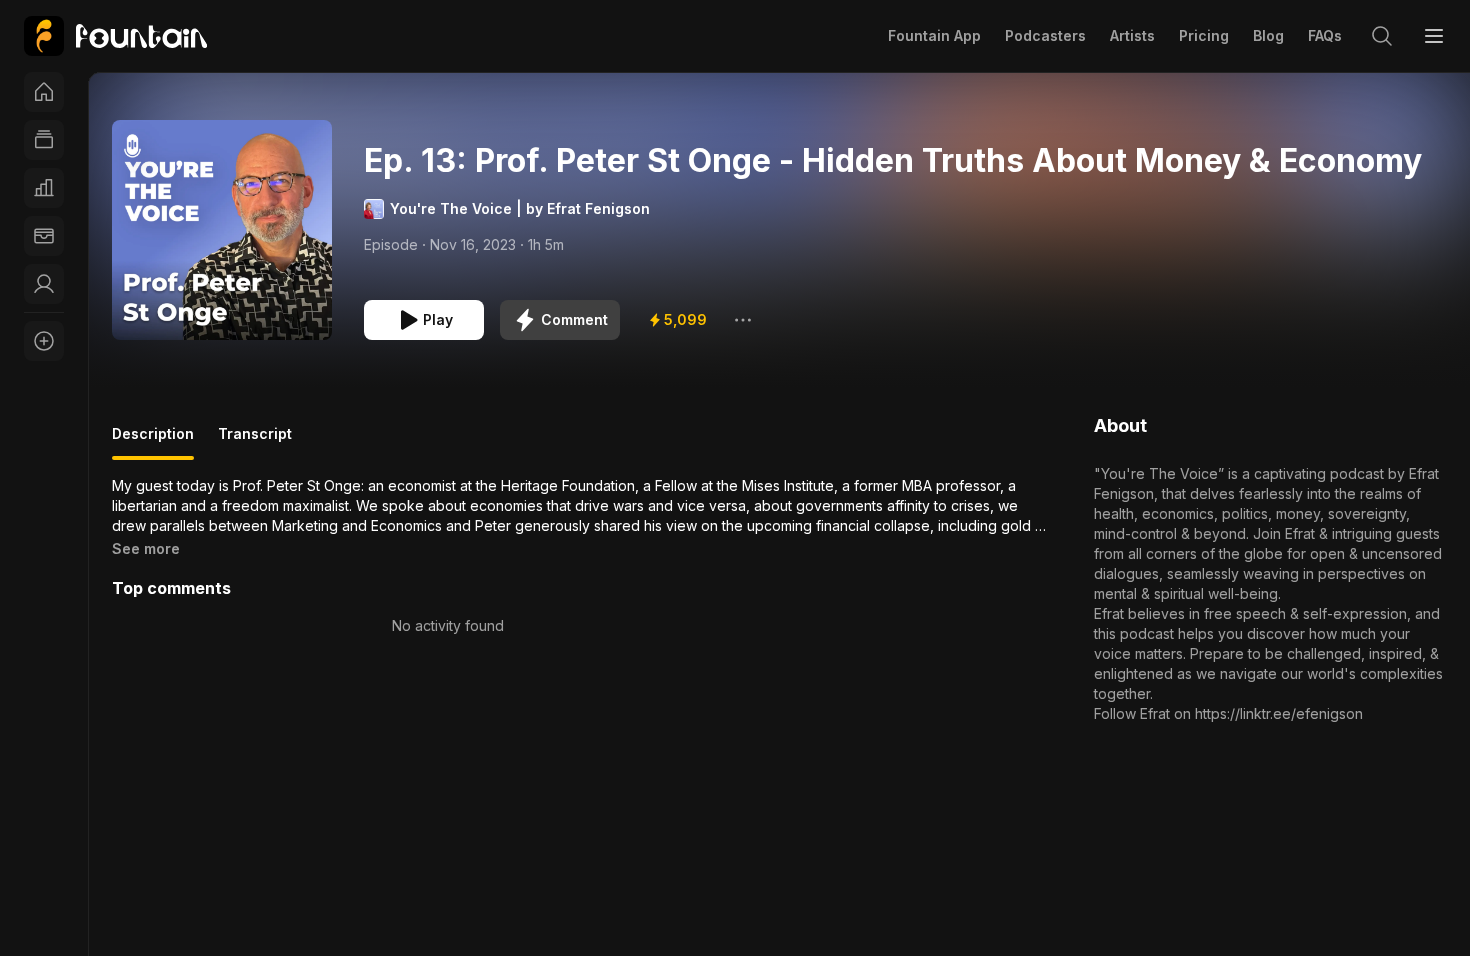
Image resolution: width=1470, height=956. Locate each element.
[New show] (44, 341)
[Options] (743, 320)
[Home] (44, 92)
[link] (115, 36)
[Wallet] (44, 236)
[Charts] (44, 188)
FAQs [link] (1325, 35)
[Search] (1382, 36)
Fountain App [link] (934, 35)
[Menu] (1434, 36)
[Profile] (44, 284)
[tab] (153, 442)
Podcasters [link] (1045, 35)
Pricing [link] (1204, 35)
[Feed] (44, 140)
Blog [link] (1268, 35)
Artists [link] (1132, 35)
